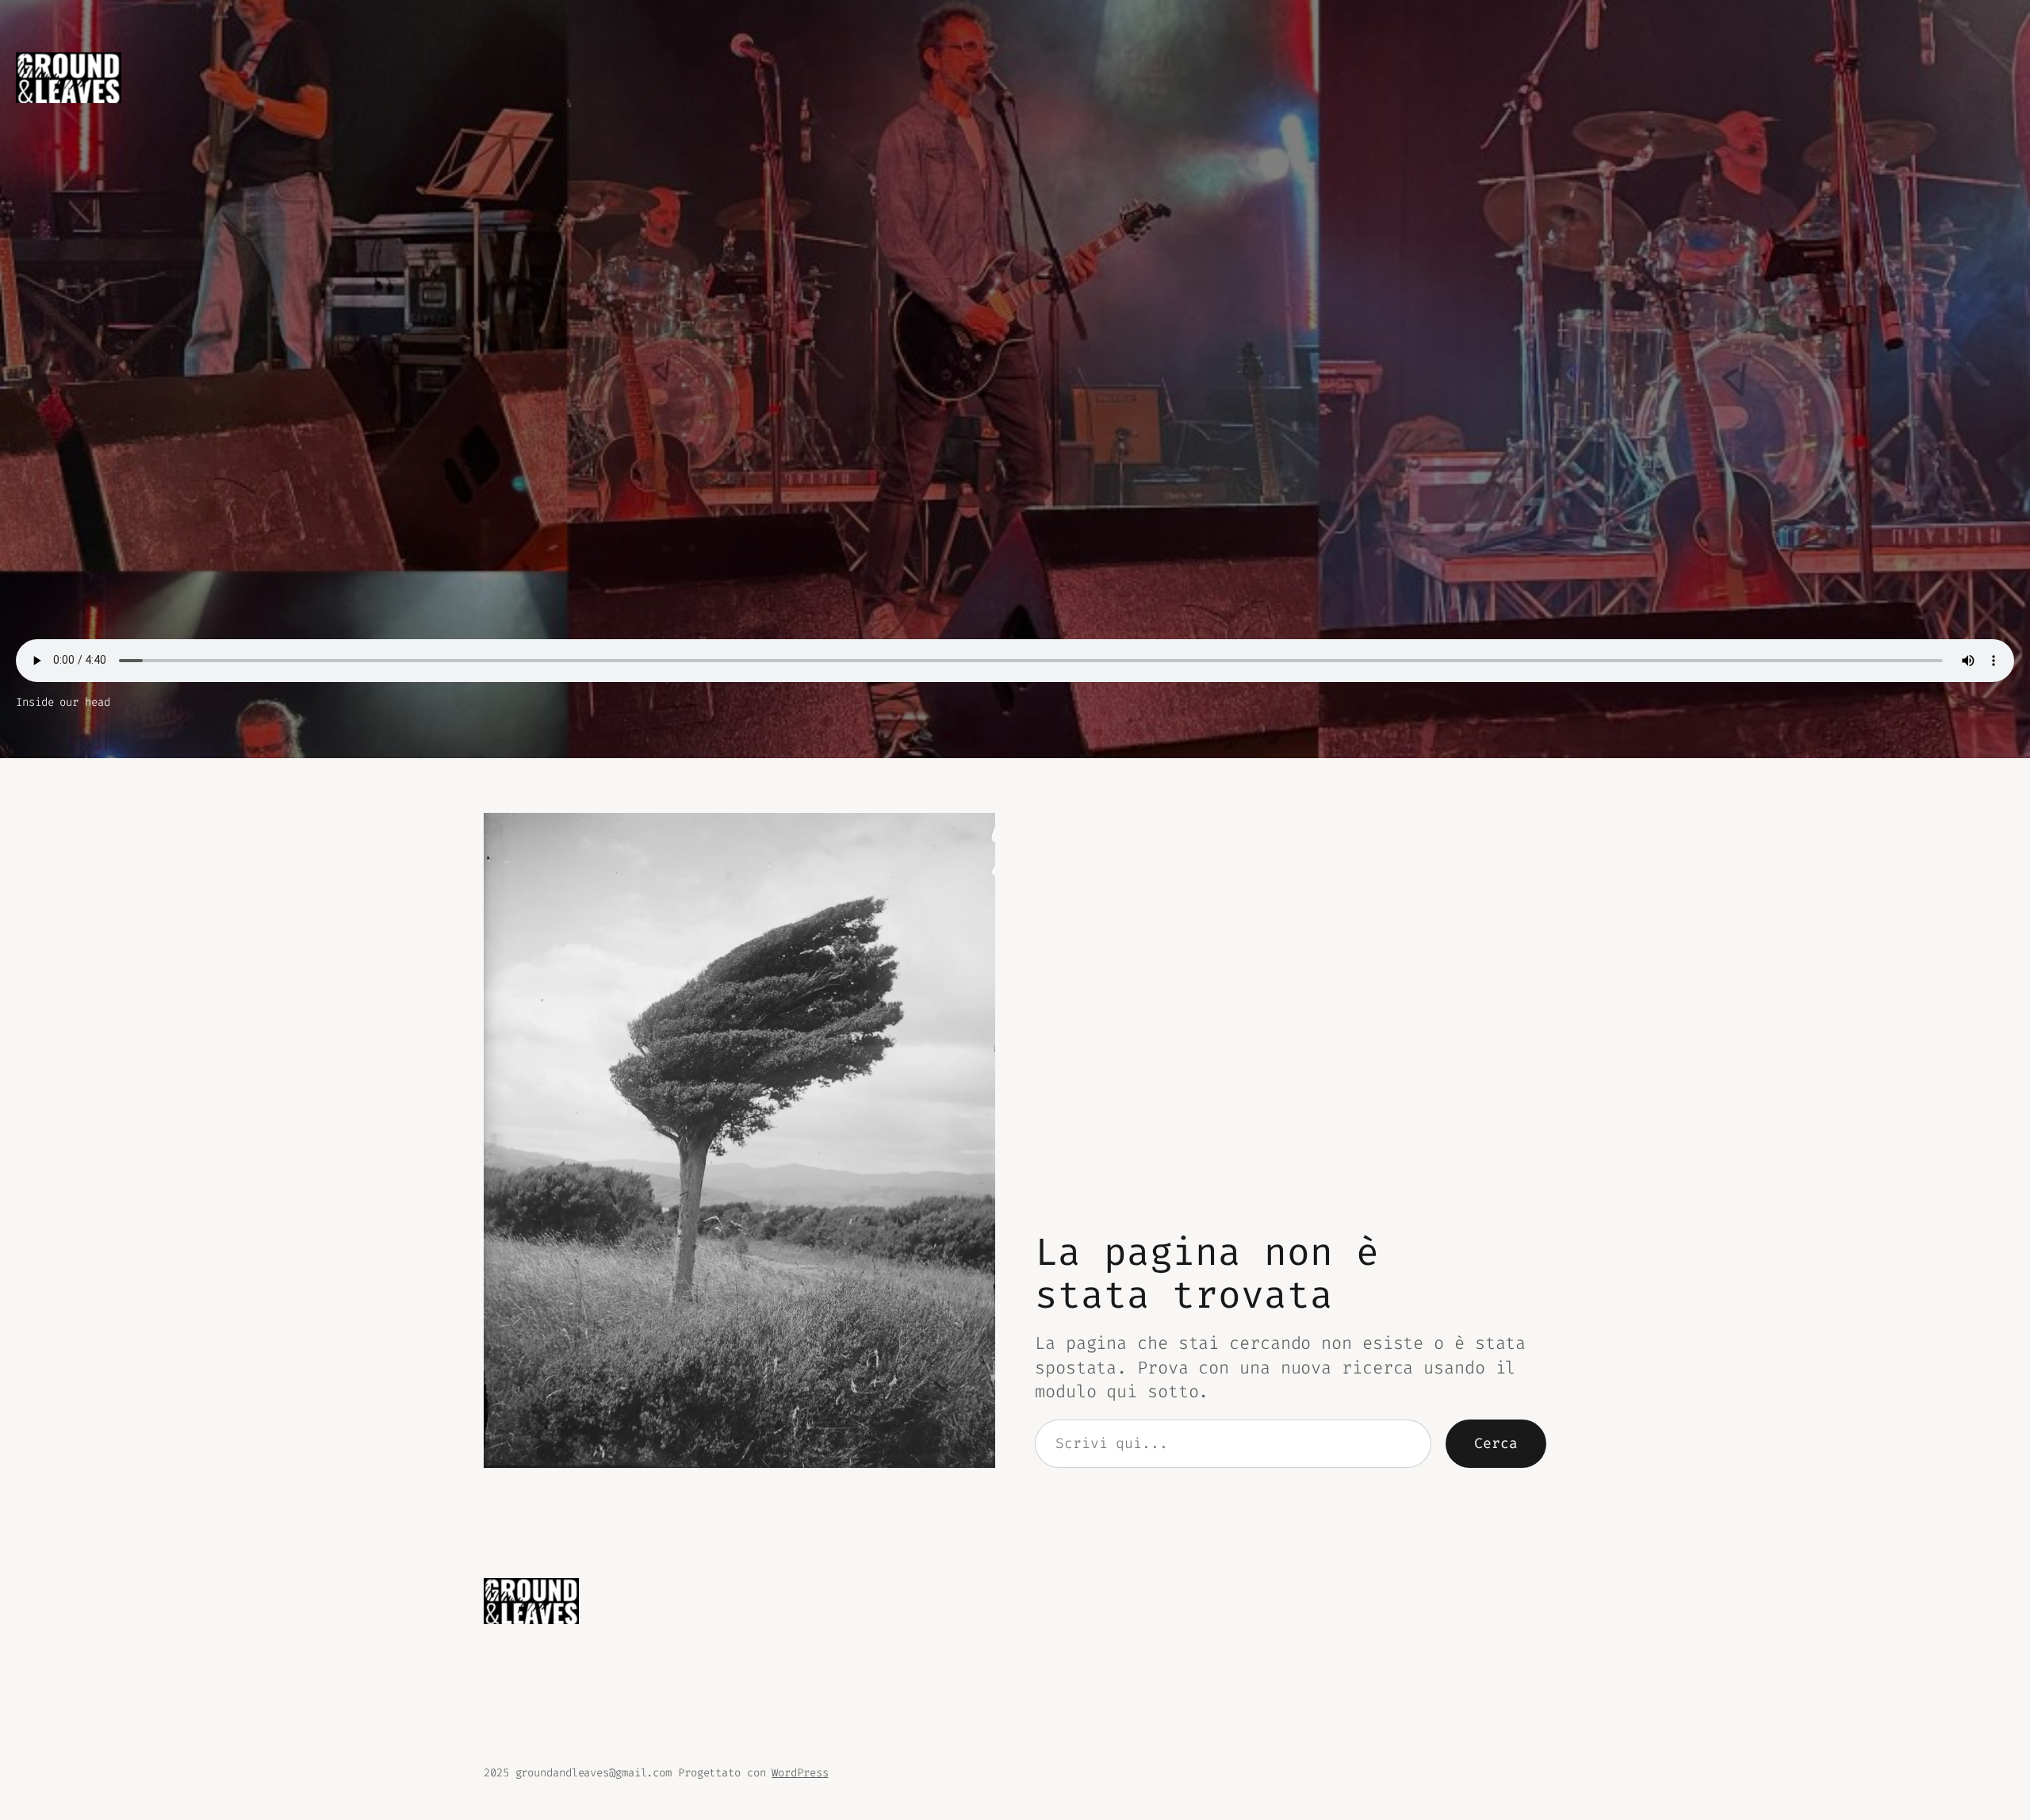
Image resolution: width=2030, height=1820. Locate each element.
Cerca (1496, 1443)
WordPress (800, 1773)
